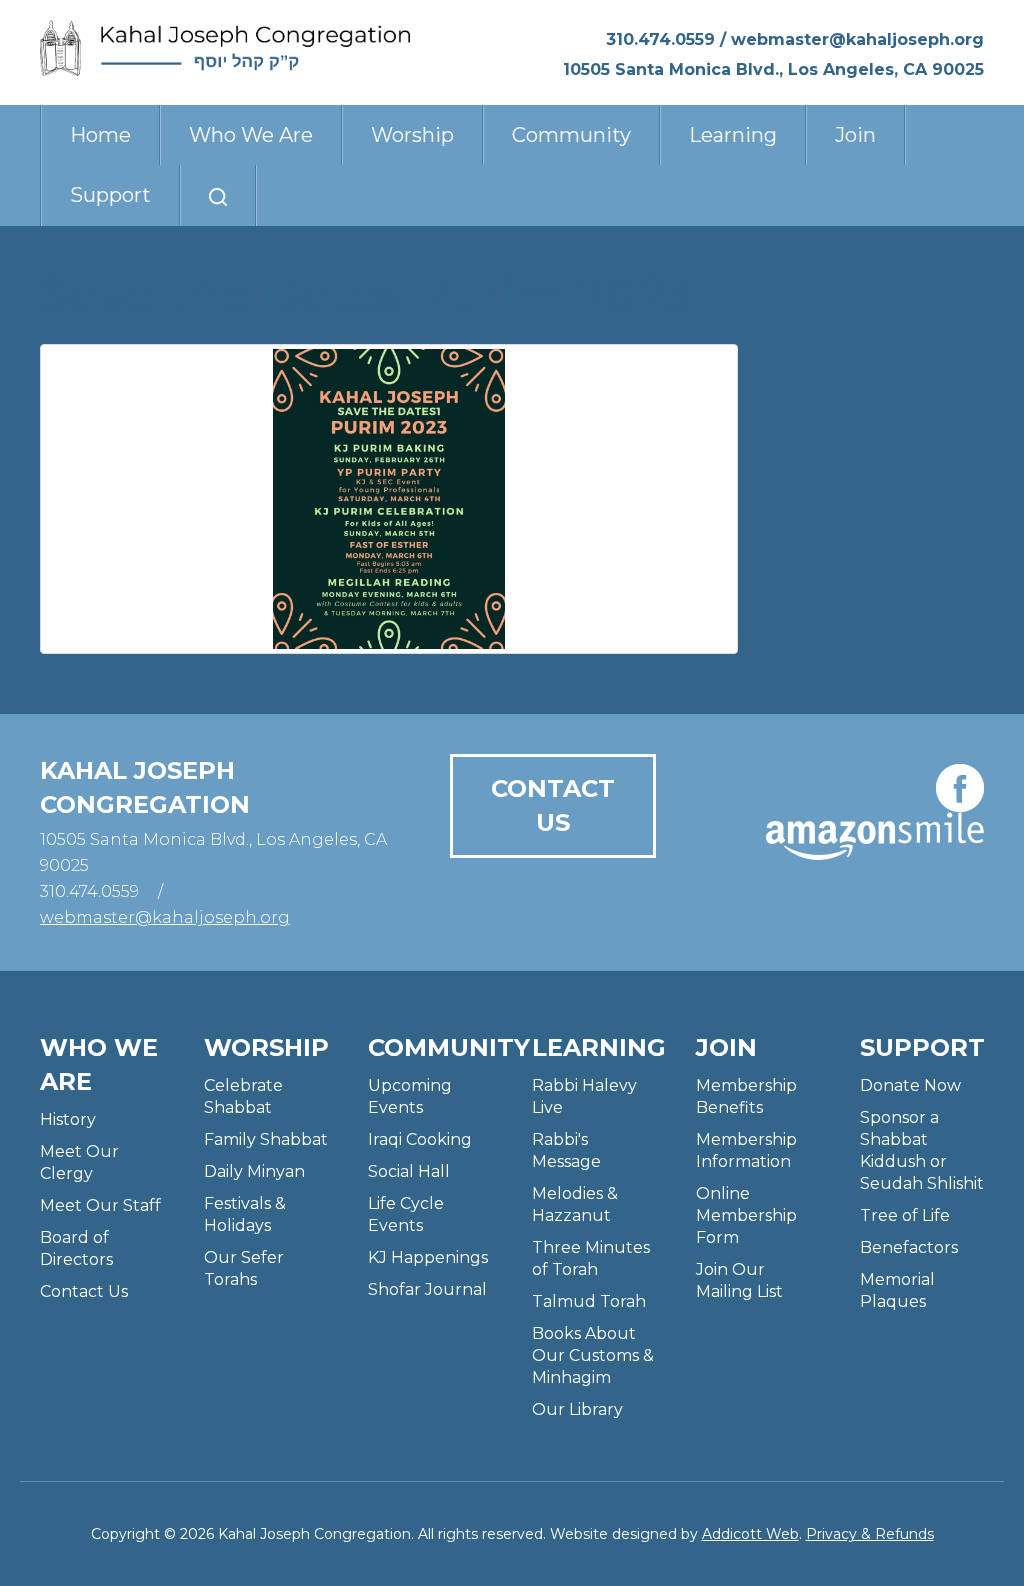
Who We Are (251, 135)
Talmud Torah (589, 1301)
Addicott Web (750, 1534)
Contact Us (553, 805)
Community (571, 135)
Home (100, 135)
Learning (733, 135)
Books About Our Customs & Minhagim (593, 1355)
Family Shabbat (266, 1139)
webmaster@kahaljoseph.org (857, 39)
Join (855, 135)
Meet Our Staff (100, 1205)
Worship (412, 135)
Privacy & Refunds (870, 1534)
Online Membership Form (746, 1215)
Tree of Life (905, 1215)
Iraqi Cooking (420, 1139)
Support (110, 195)
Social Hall (409, 1171)
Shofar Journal (427, 1289)
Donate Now (910, 1085)
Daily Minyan (254, 1171)
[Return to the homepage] (225, 48)
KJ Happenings (428, 1257)
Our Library (577, 1409)
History (68, 1119)
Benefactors (909, 1247)
